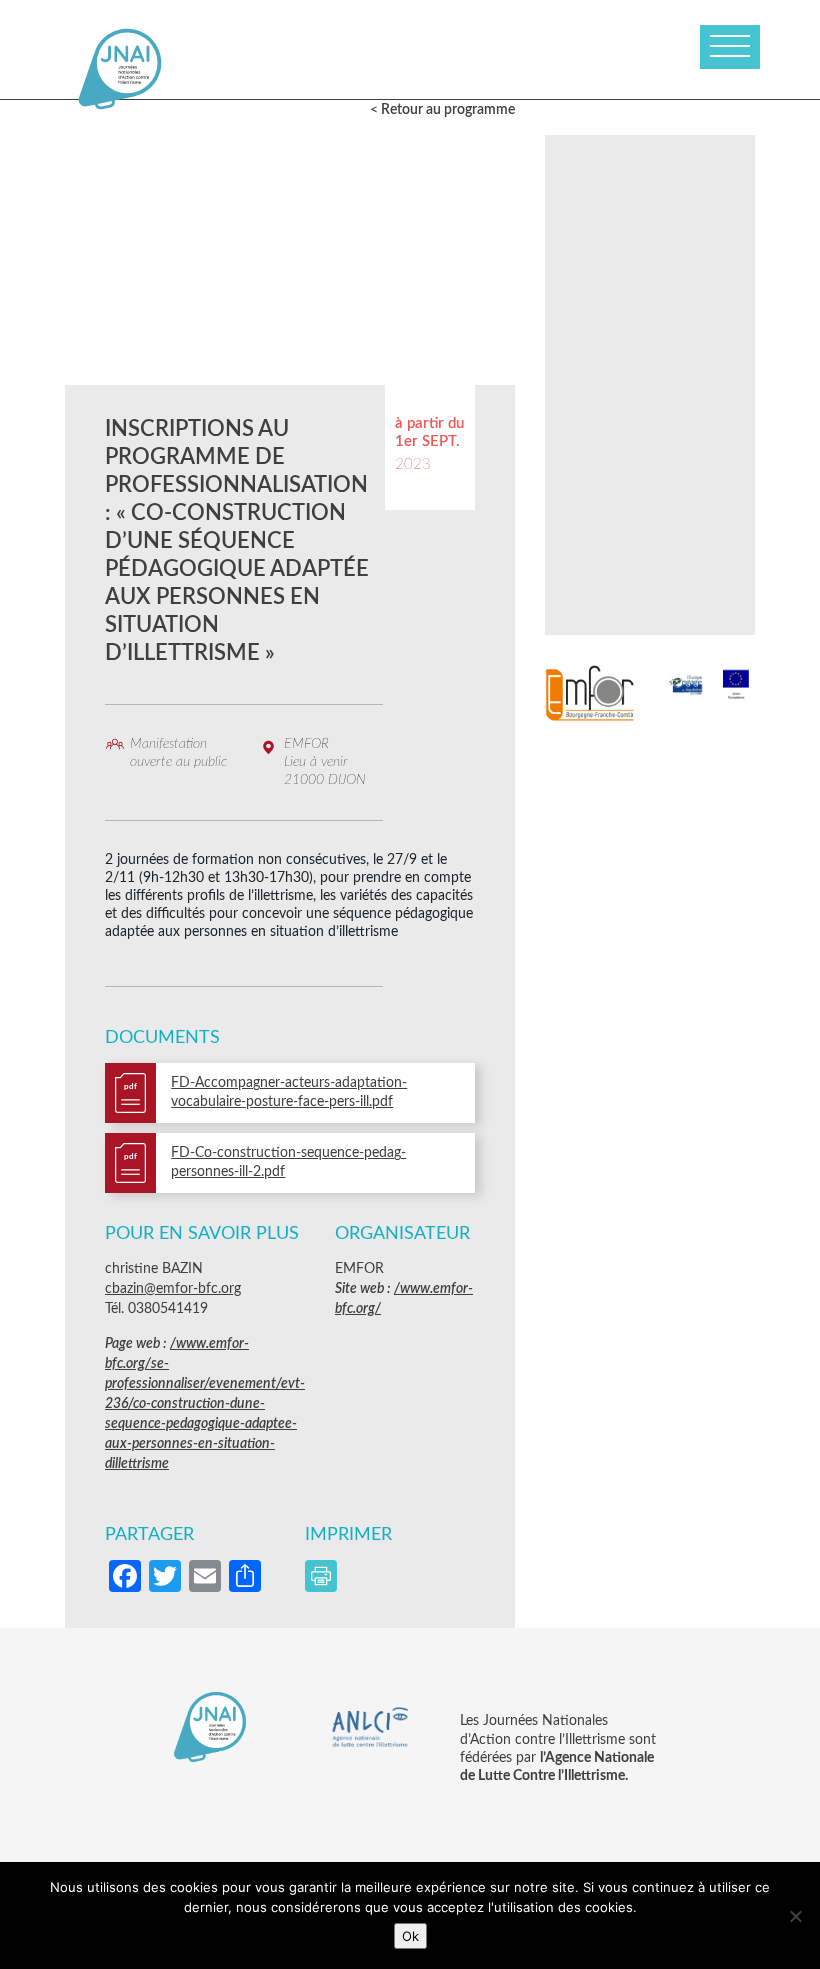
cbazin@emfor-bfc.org (173, 1289)
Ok (410, 1936)
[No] (795, 1916)
